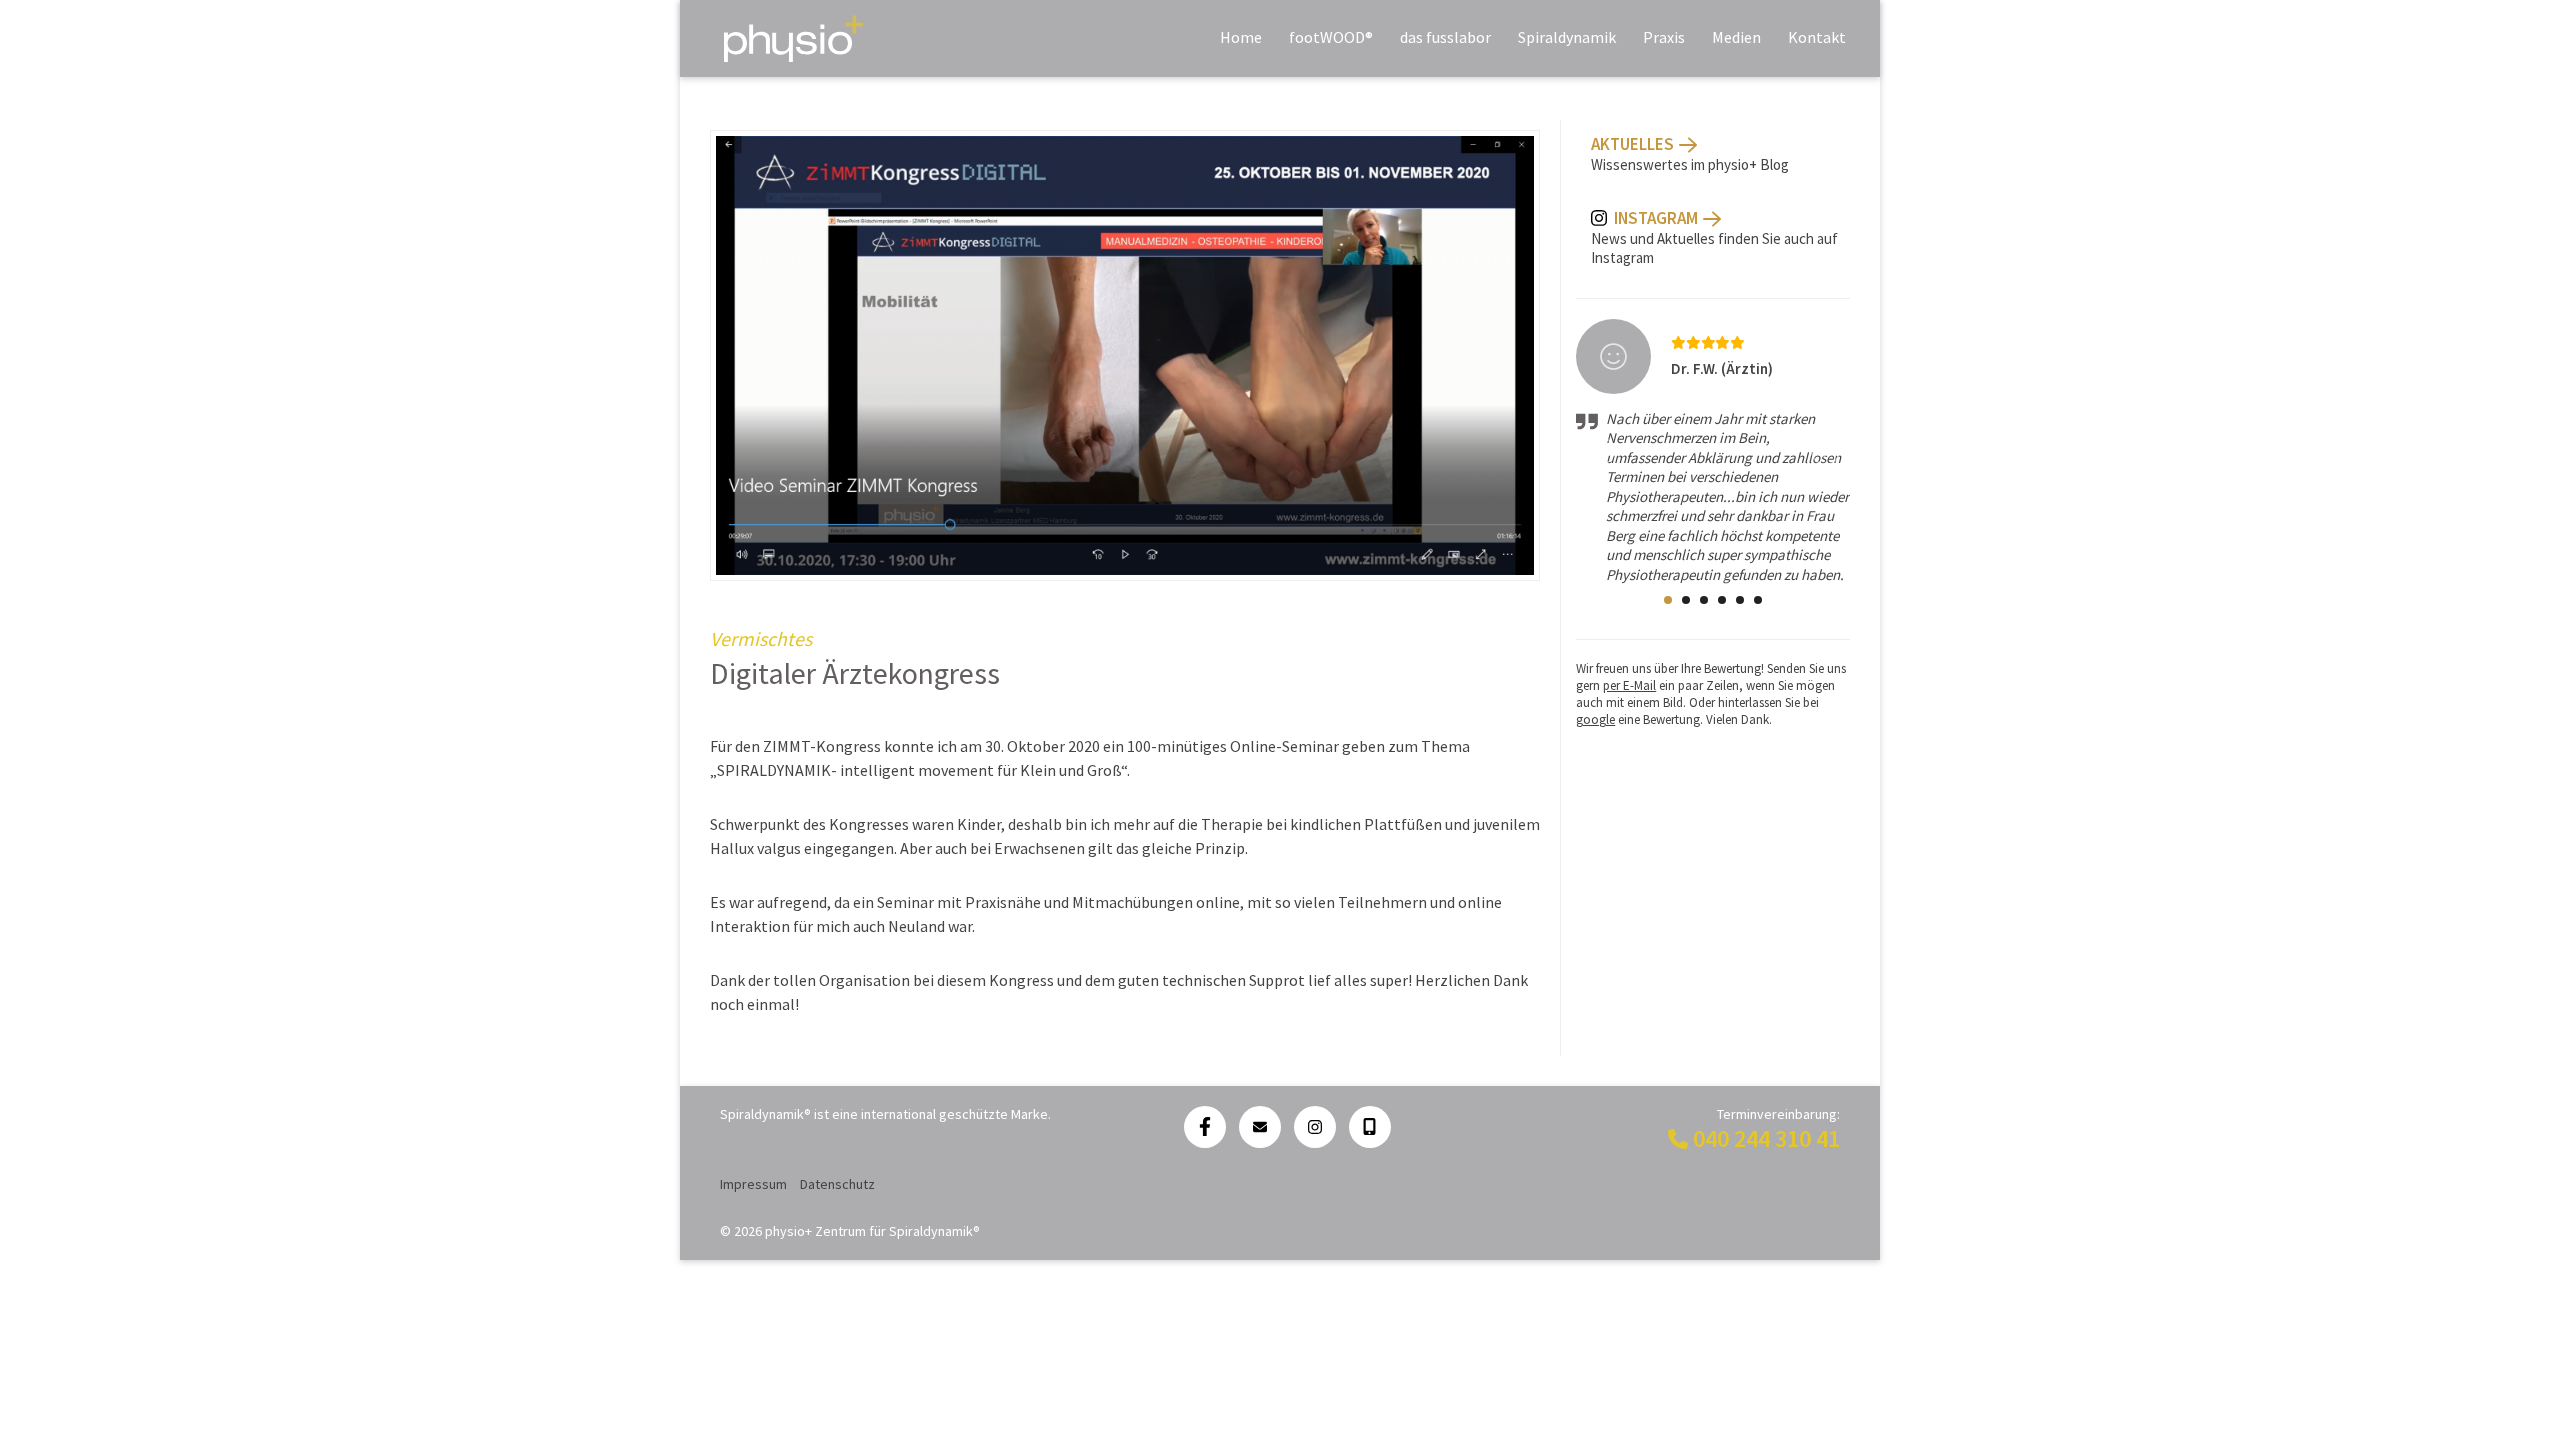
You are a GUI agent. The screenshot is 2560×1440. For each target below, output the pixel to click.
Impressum (753, 1184)
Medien (1736, 37)
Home (1241, 37)
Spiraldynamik (1567, 37)
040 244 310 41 (1766, 1138)
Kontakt (1817, 37)
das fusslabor (1445, 37)
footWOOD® (1331, 37)
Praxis (1664, 37)
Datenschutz (837, 1184)
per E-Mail (1629, 685)
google (1595, 719)
